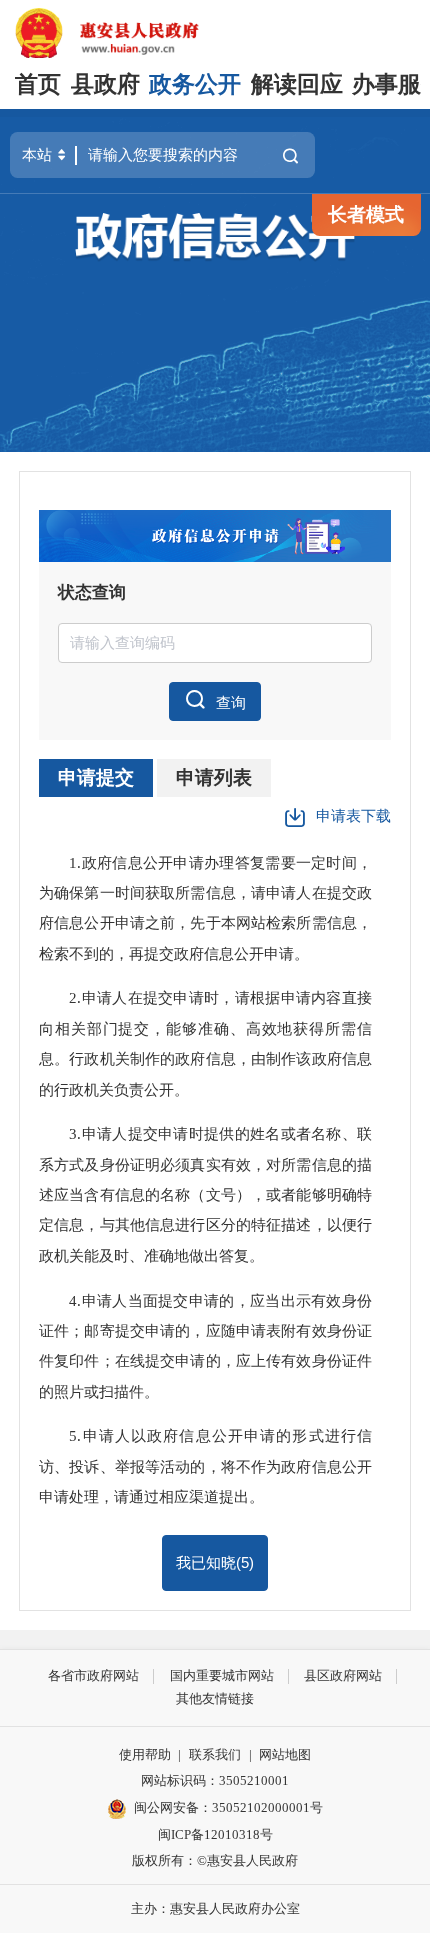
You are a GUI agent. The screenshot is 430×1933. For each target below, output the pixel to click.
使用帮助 (145, 1754)
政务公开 (195, 84)
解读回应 (297, 84)
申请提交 (96, 777)
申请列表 (214, 777)
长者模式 (366, 214)
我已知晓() (215, 1562)
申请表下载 (353, 815)
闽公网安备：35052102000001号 (228, 1807)
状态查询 (92, 592)
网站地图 (285, 1754)
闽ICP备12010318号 (215, 1834)
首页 (38, 84)
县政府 (105, 84)
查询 (231, 702)
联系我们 (215, 1754)
